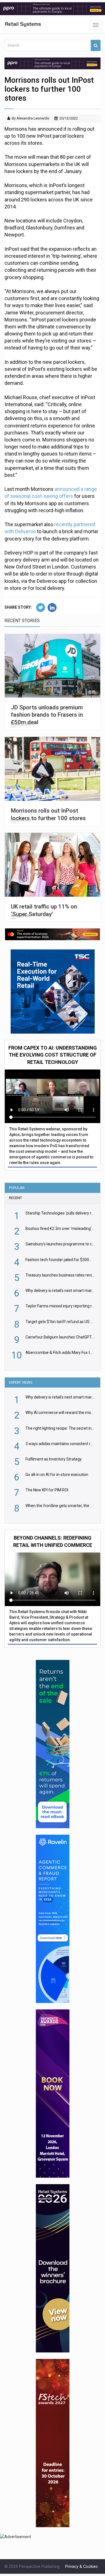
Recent (15, 1198)
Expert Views (21, 1382)
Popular (17, 1188)
